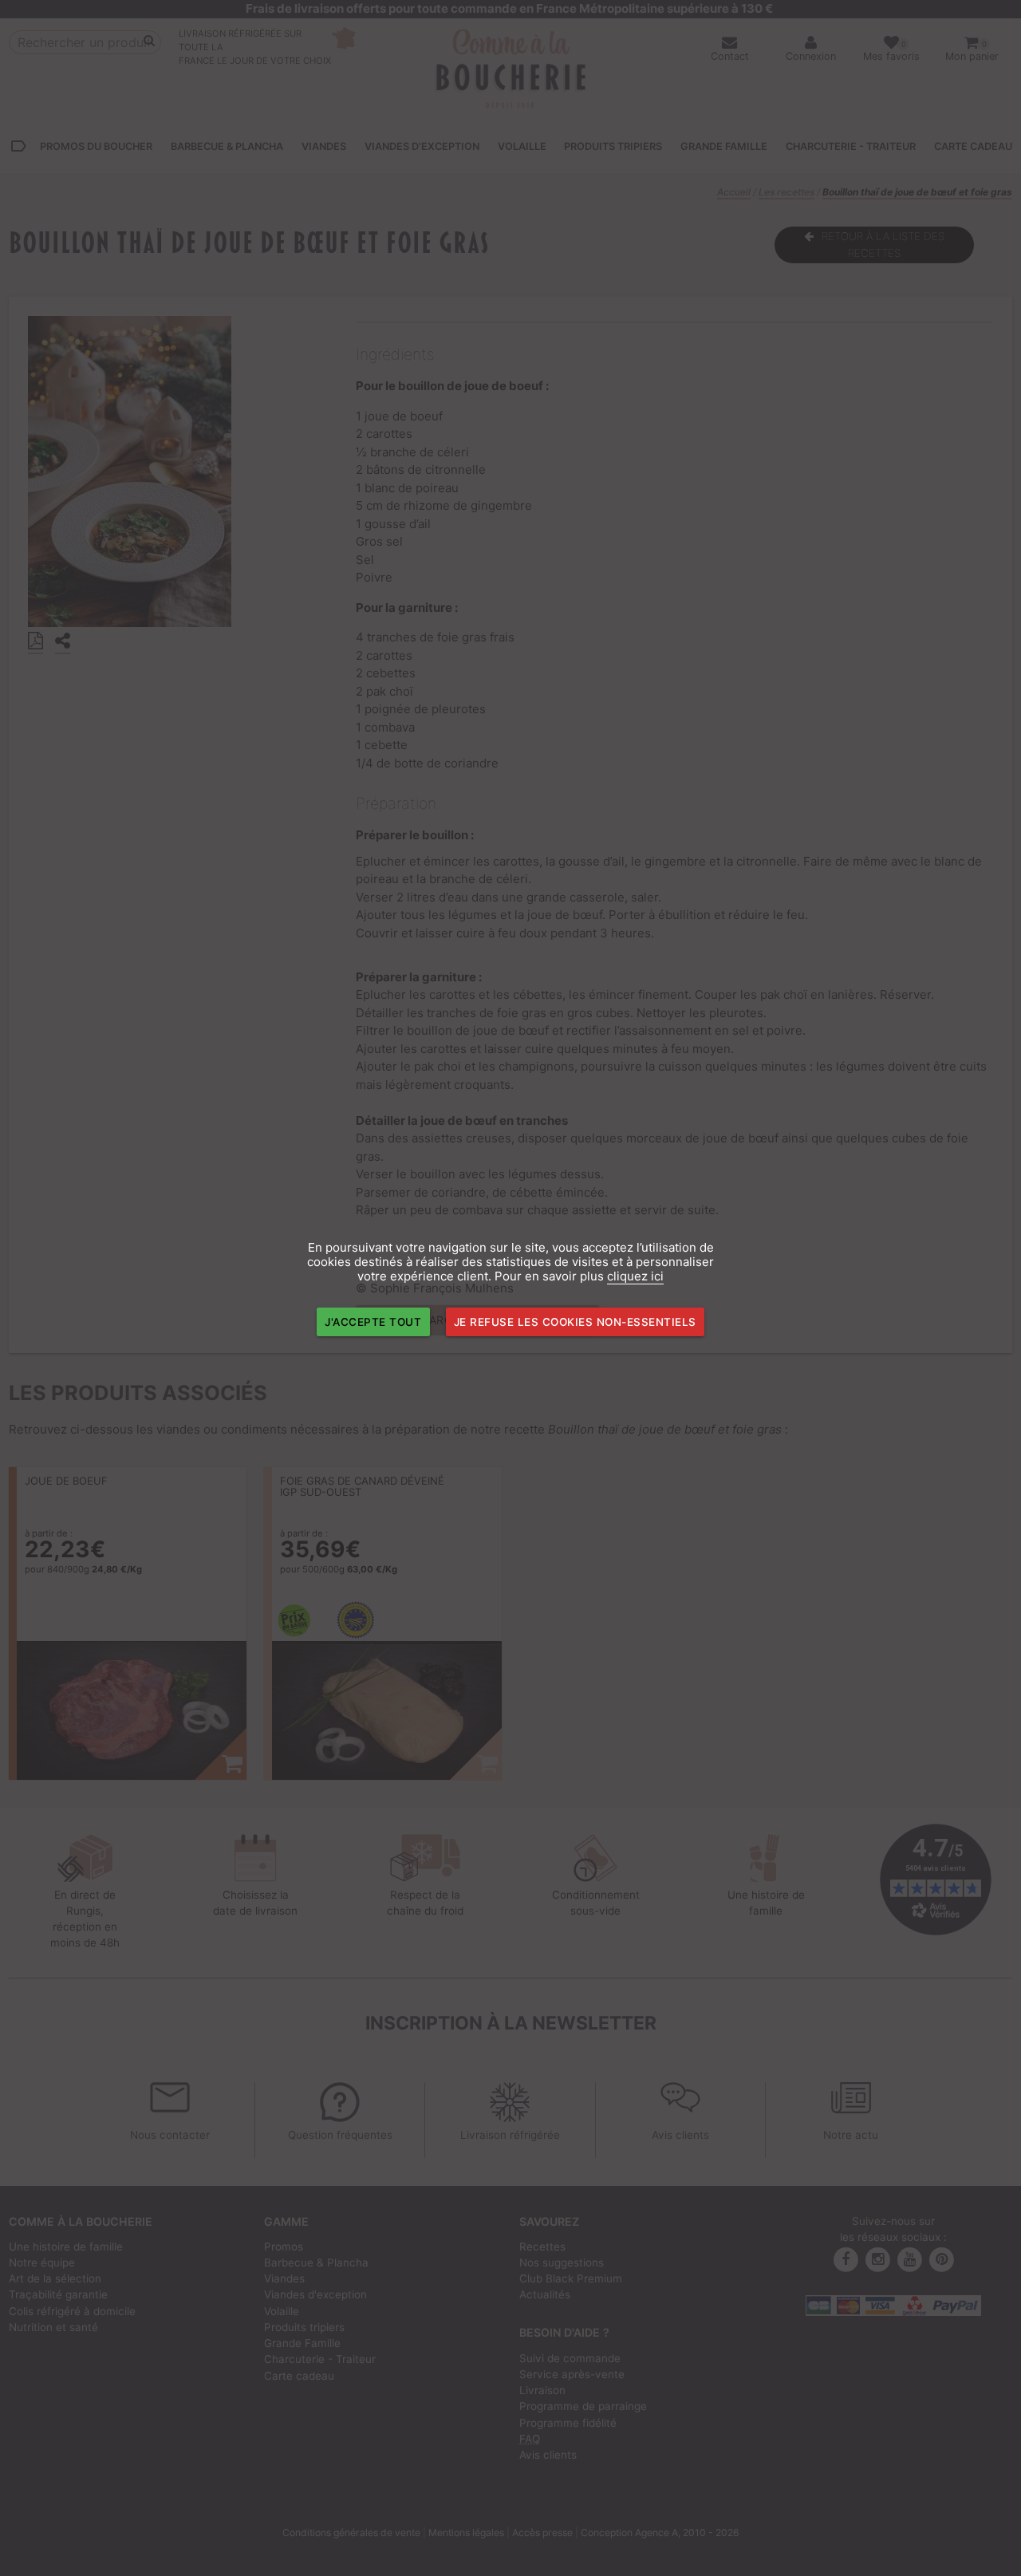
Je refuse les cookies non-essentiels (575, 1322)
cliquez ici (635, 1276)
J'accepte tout (373, 1322)
